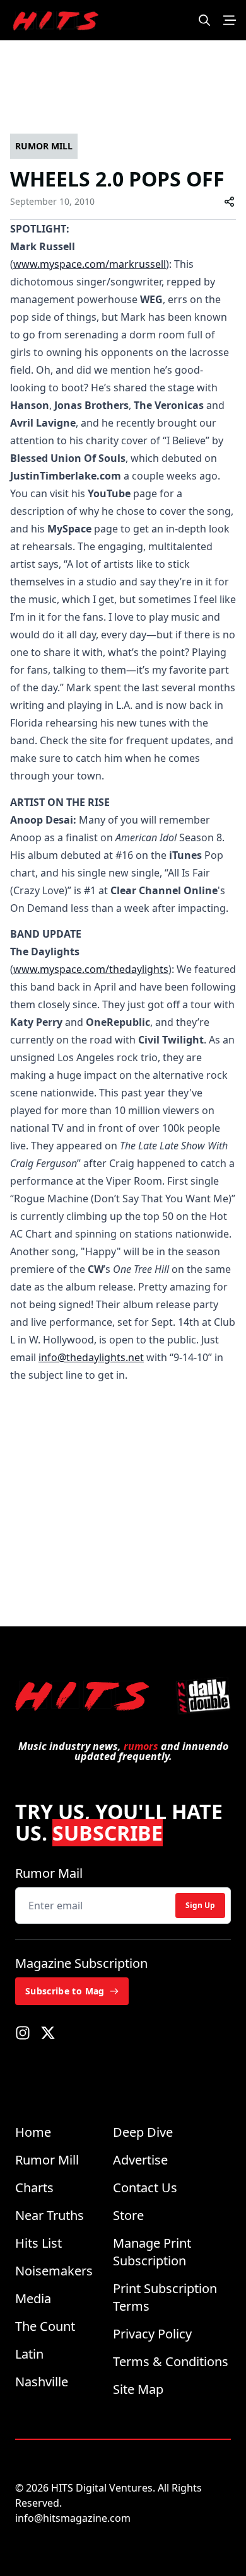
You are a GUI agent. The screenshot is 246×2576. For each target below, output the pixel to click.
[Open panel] (230, 20)
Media (33, 2298)
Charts (34, 2188)
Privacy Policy (152, 2334)
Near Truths (50, 2215)
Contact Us (145, 2188)
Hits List (38, 2243)
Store (128, 2215)
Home (33, 2132)
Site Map (138, 2389)
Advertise (140, 2160)
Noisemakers (54, 2271)
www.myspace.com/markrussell (90, 264)
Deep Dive (143, 2132)
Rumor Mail (49, 1873)
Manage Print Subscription (152, 2252)
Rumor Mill (47, 2160)
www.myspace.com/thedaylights (91, 969)
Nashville (42, 2382)
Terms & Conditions (171, 2361)
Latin (29, 2354)
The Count (45, 2326)
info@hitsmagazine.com (73, 2518)
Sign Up (200, 1905)
